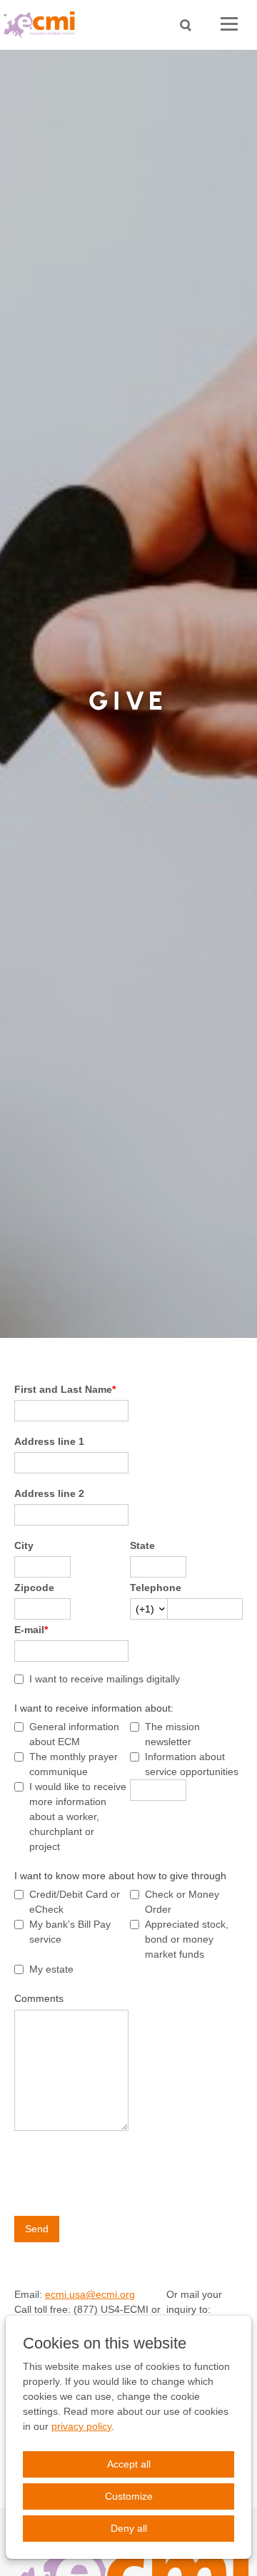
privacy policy (81, 2426)
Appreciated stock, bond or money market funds (187, 1939)
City (24, 1545)
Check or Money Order (182, 1902)
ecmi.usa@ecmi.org (90, 2294)
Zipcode (34, 1588)
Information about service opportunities (192, 1764)
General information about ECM (74, 1734)
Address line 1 (49, 1441)
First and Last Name (65, 1389)
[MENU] (229, 25)
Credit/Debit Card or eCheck (75, 1902)
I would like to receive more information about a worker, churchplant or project (78, 1816)
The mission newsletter (172, 1734)
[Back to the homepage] (43, 25)
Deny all (129, 2528)
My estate (51, 1969)
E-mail (31, 1630)
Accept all (129, 2464)
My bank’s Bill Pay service (70, 1932)
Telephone (156, 1588)
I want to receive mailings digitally (105, 1679)
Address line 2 (49, 1493)
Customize (129, 2496)
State (142, 1545)
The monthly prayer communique (74, 1764)
